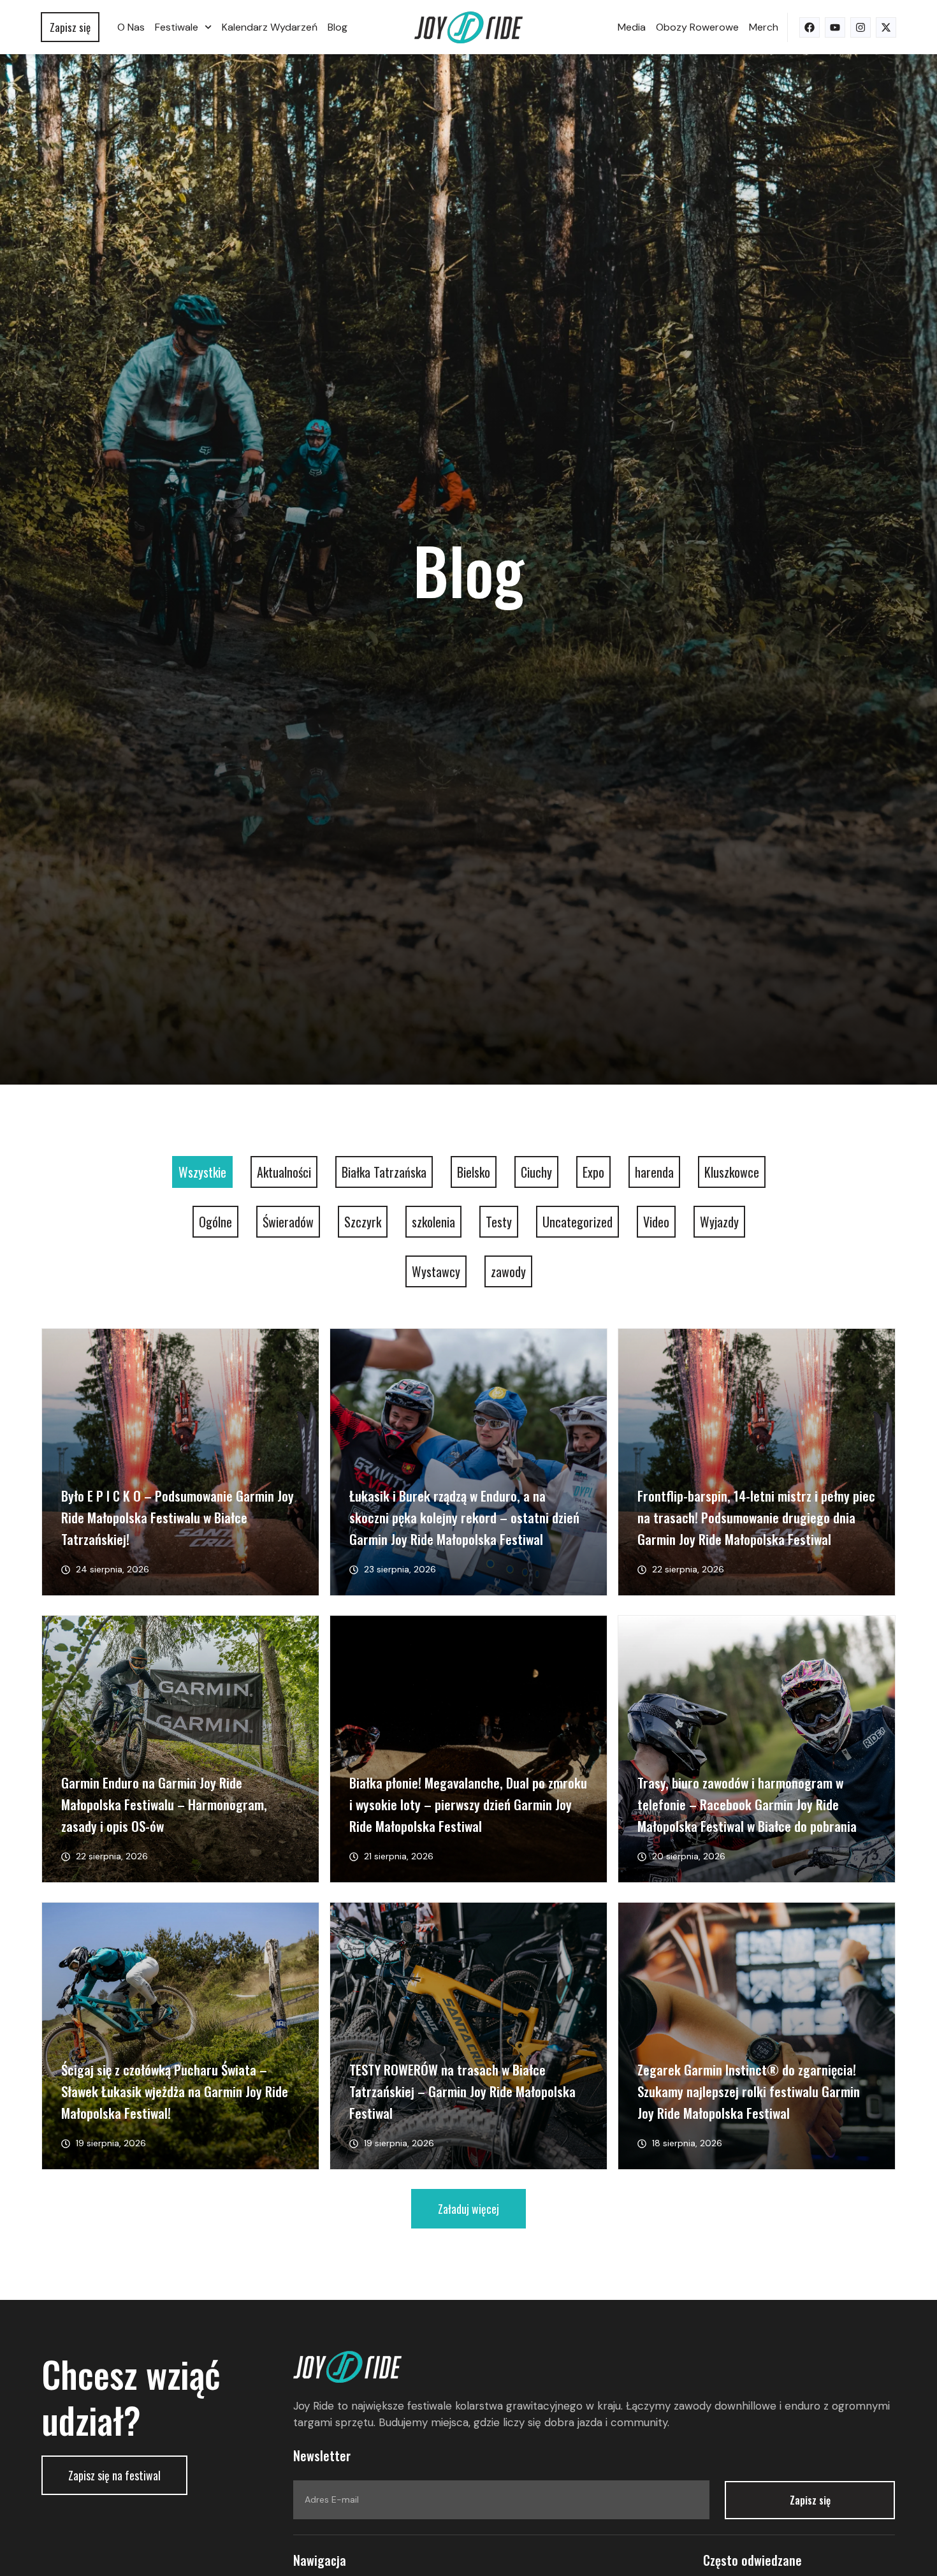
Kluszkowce (732, 1172)
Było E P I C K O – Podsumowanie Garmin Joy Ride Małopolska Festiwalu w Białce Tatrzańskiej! (178, 1517)
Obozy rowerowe (697, 27)
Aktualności (284, 1172)
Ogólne (215, 1222)
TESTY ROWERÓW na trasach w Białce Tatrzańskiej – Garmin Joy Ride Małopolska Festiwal (462, 2091)
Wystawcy (436, 1271)
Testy (499, 1222)
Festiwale (177, 27)
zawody (508, 1271)
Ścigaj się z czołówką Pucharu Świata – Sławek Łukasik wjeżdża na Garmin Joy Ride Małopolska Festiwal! (175, 2091)
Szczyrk (363, 1222)
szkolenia (433, 1222)
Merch (764, 27)
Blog (338, 27)
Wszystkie (202, 1172)
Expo (593, 1172)
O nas (131, 27)
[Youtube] (835, 27)
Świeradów (288, 1222)
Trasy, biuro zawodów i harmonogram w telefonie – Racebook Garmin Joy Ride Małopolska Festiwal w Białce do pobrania (747, 1804)
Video (656, 1222)
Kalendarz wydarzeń (270, 27)
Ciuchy (536, 1172)
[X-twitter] (886, 27)
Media (632, 27)
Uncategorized (577, 1222)
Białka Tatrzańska (384, 1172)
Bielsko (474, 1172)
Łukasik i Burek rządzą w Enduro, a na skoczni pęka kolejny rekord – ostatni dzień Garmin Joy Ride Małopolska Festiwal (464, 1517)
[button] (468, 2209)
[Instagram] (861, 27)
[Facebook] (810, 27)
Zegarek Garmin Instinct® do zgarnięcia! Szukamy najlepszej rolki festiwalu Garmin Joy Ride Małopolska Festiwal (749, 2091)
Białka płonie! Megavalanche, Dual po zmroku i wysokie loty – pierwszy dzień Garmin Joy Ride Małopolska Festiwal (468, 1804)
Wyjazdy (719, 1222)
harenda (654, 1172)
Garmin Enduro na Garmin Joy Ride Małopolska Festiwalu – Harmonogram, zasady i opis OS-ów (164, 1804)
